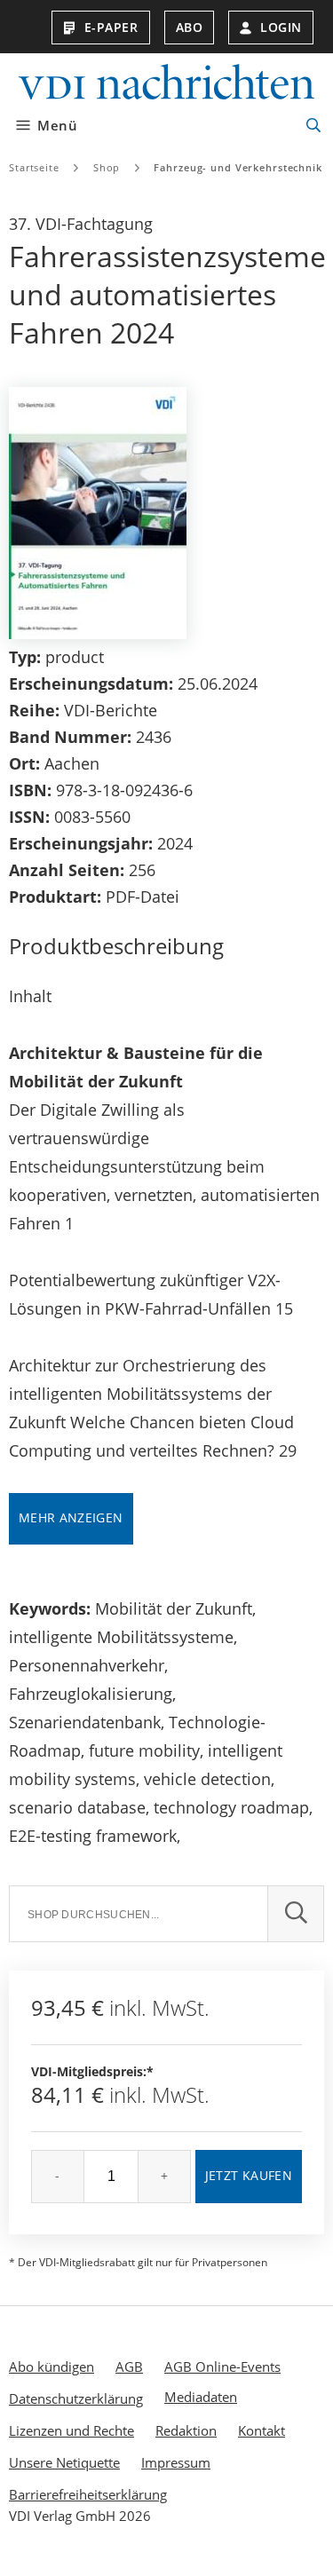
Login (281, 27)
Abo (190, 27)
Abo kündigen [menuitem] (52, 2367)
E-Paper (111, 27)
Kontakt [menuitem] (262, 2430)
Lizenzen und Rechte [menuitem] (71, 2430)
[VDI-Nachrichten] (166, 84)
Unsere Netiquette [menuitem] (64, 2462)
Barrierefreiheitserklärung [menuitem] (88, 2494)
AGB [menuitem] (129, 2367)
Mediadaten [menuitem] (201, 2397)
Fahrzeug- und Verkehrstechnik (238, 167)
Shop (107, 167)
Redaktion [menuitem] (186, 2430)
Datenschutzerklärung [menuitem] (76, 2398)
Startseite (34, 167)
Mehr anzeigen (71, 1517)
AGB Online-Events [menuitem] (222, 2367)
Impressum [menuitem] (176, 2462)
